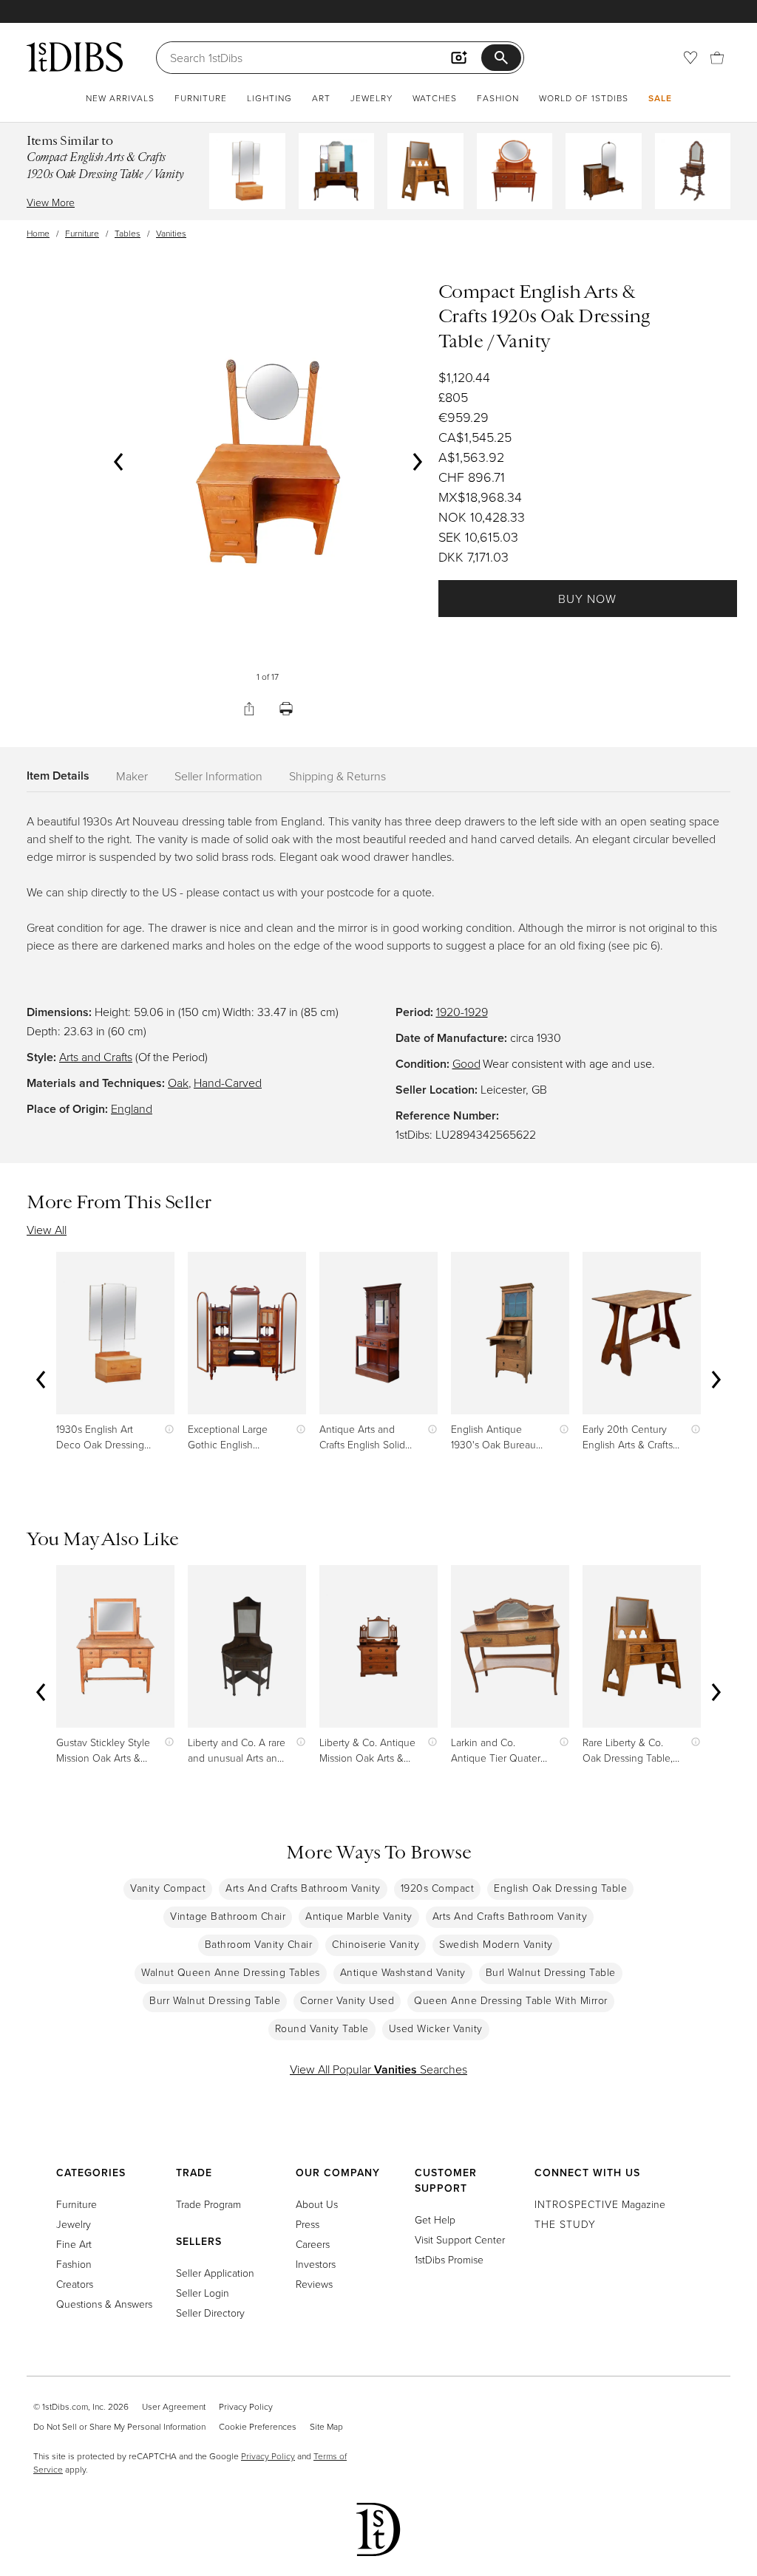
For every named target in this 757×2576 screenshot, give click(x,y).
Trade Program (208, 2204)
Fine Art (74, 2244)
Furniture (201, 98)
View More (51, 202)
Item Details (58, 776)
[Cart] (717, 58)
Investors (316, 2264)
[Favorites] (690, 58)
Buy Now (587, 599)
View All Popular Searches (378, 2069)
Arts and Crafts (96, 1057)
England (132, 1108)
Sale (660, 98)
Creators (75, 2284)
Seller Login (203, 2293)
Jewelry (371, 98)
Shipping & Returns (337, 776)
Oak (178, 1083)
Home (38, 233)
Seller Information (218, 776)
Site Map (326, 2426)
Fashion (498, 98)
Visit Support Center (460, 2239)
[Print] (286, 709)
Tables (128, 233)
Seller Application (215, 2273)
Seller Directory (210, 2313)
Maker (132, 776)
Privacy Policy (246, 2406)
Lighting (269, 98)
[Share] (249, 709)
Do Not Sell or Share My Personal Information (119, 2426)
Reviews (314, 2284)
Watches (435, 98)
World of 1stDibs (584, 98)
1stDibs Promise (449, 2259)
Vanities (171, 233)
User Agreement (174, 2406)
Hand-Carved (228, 1083)
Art (321, 98)
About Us (317, 2204)
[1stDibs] (75, 57)
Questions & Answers (104, 2304)
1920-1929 (462, 1012)
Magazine (600, 2204)
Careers (313, 2244)
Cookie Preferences (258, 2426)
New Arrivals (120, 98)
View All (47, 1230)
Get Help (435, 2219)
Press (308, 2224)
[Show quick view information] (166, 1429)
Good (466, 1063)
